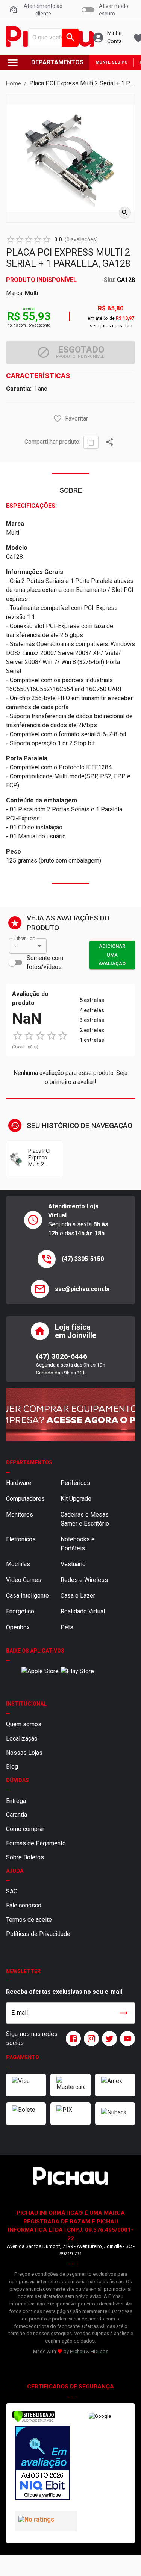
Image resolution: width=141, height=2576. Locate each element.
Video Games (24, 1580)
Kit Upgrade (76, 1499)
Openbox (18, 1627)
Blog (12, 1767)
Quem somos (24, 1724)
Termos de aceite (29, 1920)
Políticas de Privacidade (38, 1934)
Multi (32, 293)
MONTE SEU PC (111, 62)
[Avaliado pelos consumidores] (41, 2464)
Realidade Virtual (83, 1611)
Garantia (17, 1815)
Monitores (20, 1514)
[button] (58, 419)
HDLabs (99, 2351)
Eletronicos (21, 1539)
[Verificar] (34, 2421)
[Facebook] (72, 2039)
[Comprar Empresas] (70, 1414)
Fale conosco (24, 1905)
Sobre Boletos (25, 1857)
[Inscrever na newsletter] (124, 2013)
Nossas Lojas (24, 1753)
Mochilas (18, 1564)
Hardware (19, 1483)
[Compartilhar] (109, 442)
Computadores (25, 1499)
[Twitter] (108, 2039)
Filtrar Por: (24, 938)
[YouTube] (126, 2039)
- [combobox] (15, 946)
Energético (20, 1611)
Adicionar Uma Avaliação (112, 955)
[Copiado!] (91, 442)
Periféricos (75, 1483)
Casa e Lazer (78, 1596)
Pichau (77, 2351)
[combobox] (52, 38)
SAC (12, 1891)
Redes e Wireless (84, 1580)
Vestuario (73, 1564)
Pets (67, 1627)
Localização (22, 1738)
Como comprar (25, 1829)
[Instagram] (90, 2039)
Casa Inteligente (27, 1596)
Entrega (16, 1801)
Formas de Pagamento (36, 1843)
